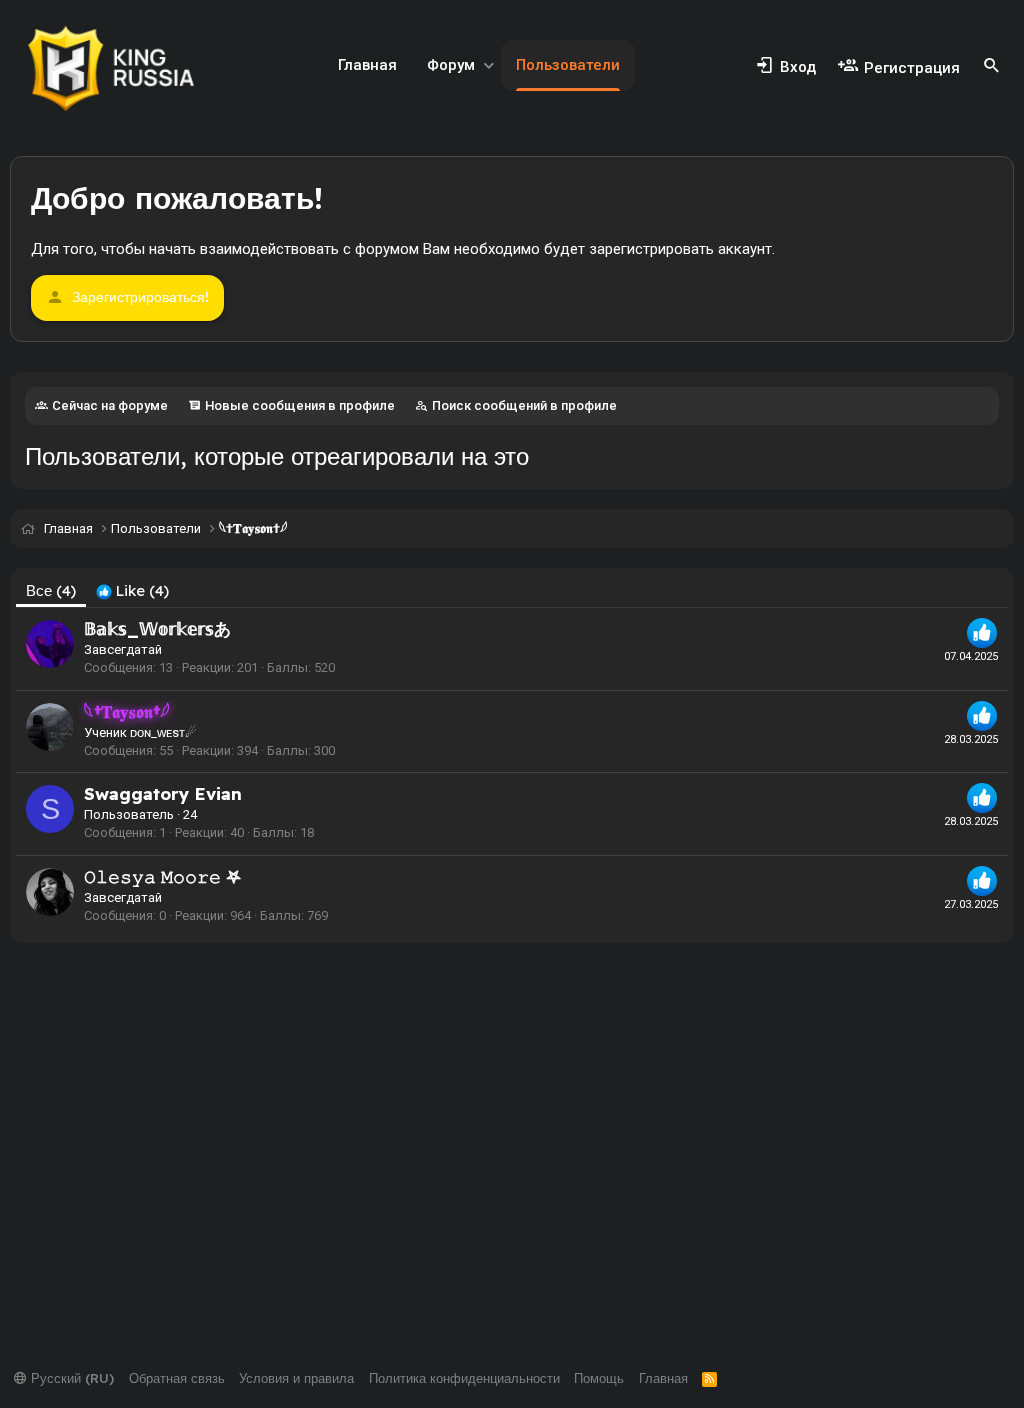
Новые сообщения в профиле (300, 405)
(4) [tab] (51, 590)
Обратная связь (177, 1378)
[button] (489, 65)
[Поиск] (992, 66)
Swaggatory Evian (163, 793)
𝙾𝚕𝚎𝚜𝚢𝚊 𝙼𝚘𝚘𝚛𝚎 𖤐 (162, 876)
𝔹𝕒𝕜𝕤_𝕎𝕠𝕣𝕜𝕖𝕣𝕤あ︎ (157, 628)
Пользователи (568, 65)
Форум (451, 65)
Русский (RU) (70, 1378)
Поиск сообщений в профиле (524, 405)
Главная (367, 65)
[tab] (132, 590)
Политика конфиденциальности (464, 1378)
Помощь (599, 1378)
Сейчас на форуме (110, 405)
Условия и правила (296, 1378)
